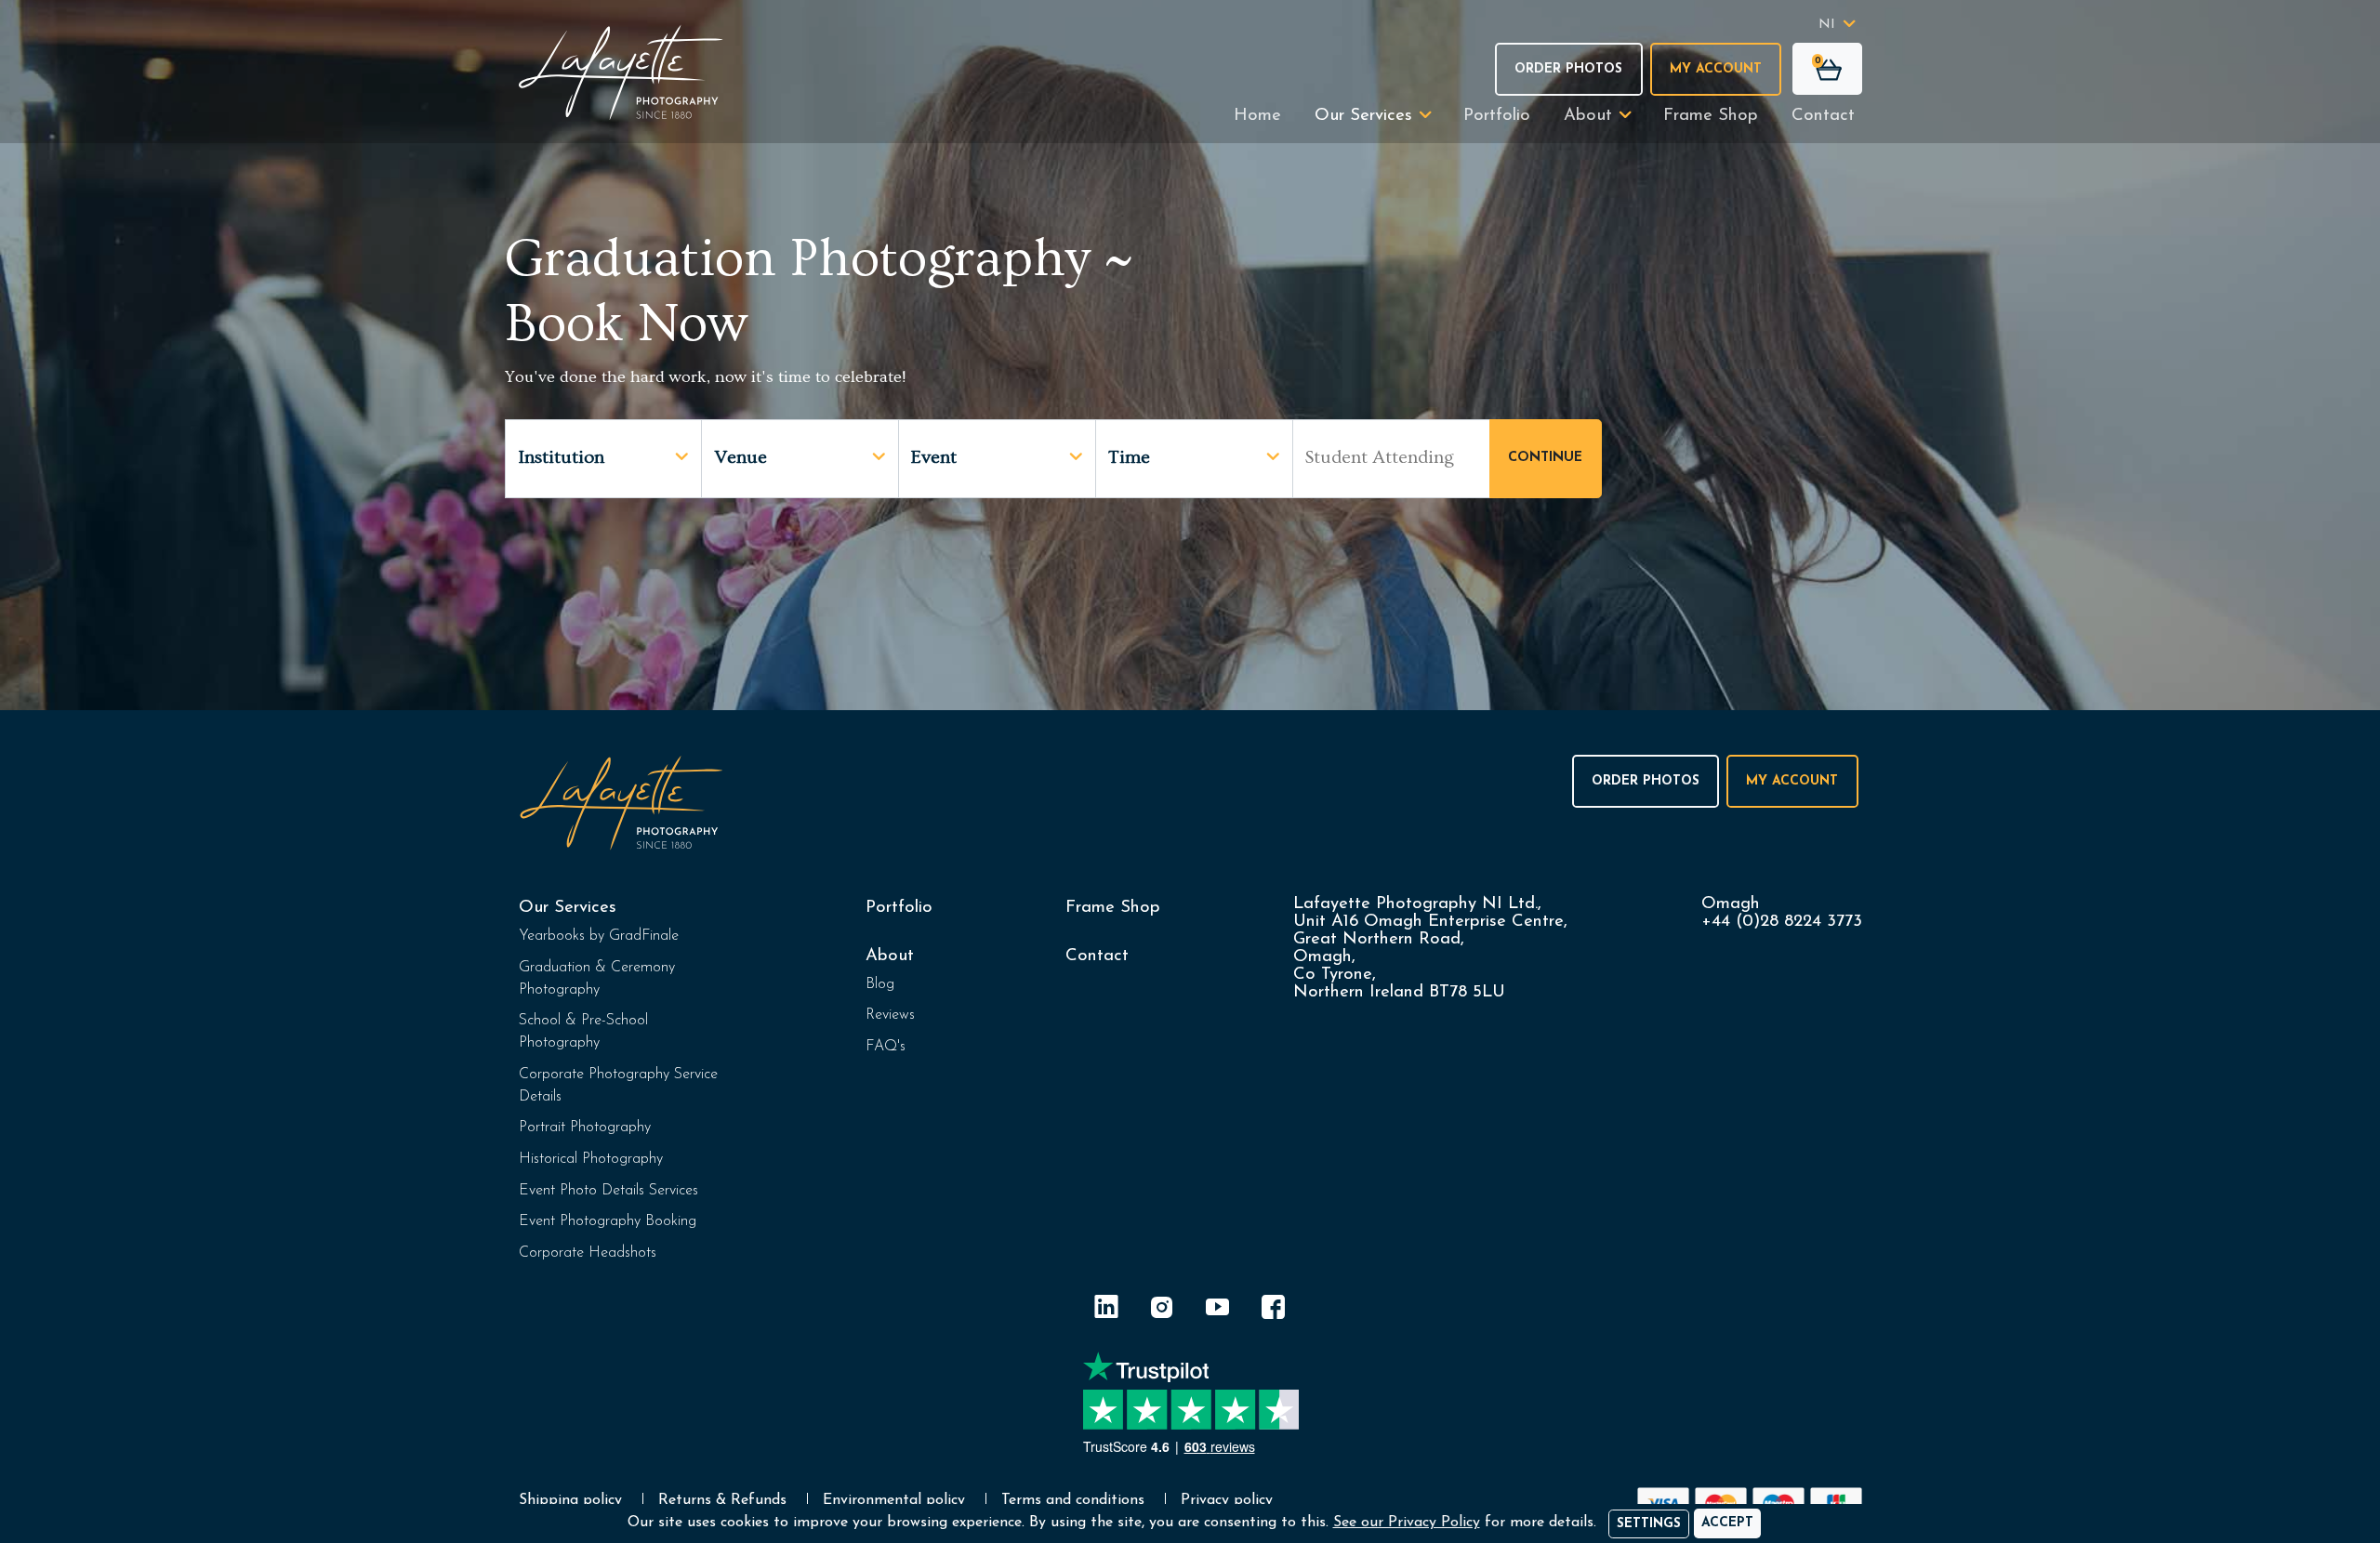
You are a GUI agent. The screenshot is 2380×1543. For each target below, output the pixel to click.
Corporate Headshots (588, 1253)
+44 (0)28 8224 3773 (1782, 922)
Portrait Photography (585, 1128)
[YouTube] (1218, 1310)
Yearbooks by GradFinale (599, 936)
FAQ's (886, 1047)
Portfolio (1497, 116)
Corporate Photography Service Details (618, 1086)
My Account (1716, 69)
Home (1257, 116)
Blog (880, 984)
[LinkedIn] (1106, 1310)
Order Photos (1568, 69)
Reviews (890, 1015)
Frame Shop (1711, 116)
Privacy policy (1227, 1500)
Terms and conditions (1073, 1500)
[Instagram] (1162, 1310)
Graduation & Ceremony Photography (597, 979)
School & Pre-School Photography (583, 1032)
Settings (1649, 1524)
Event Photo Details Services (608, 1191)
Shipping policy (570, 1500)
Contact (1823, 116)
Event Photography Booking (608, 1221)
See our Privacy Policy (1407, 1523)
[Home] (621, 72)
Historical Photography (591, 1159)
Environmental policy (894, 1500)
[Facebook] (1274, 1310)
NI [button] (1827, 25)
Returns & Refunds (722, 1500)
